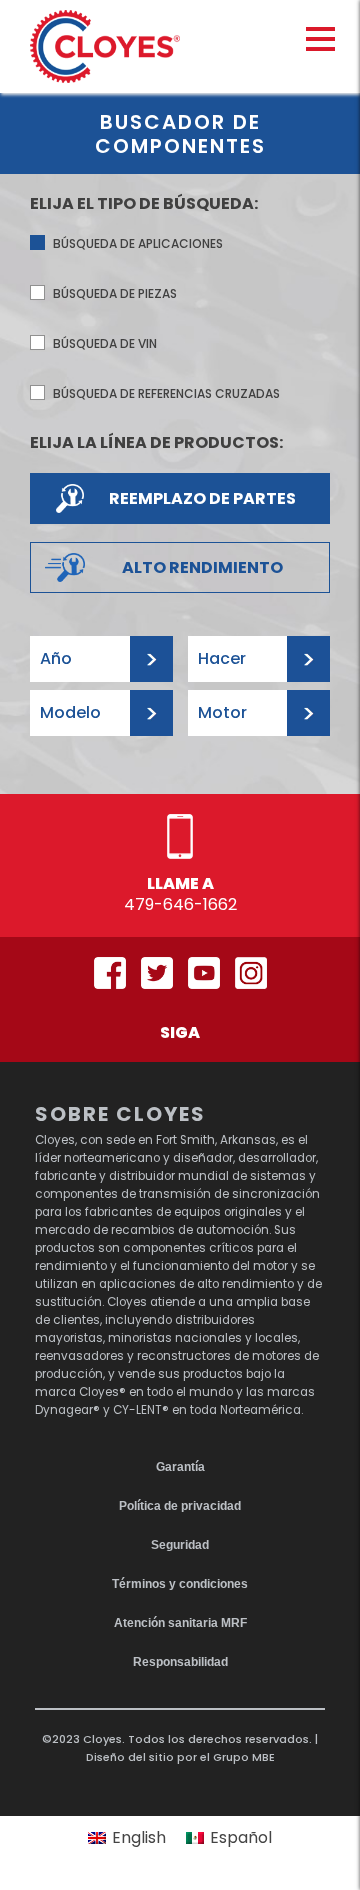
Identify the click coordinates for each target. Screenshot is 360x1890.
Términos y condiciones (180, 1584)
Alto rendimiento (202, 567)
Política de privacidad (180, 1506)
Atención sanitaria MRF (180, 1623)
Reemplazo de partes (202, 498)
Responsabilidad (180, 1662)
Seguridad (180, 1545)
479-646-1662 (180, 904)
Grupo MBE (244, 1757)
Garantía (180, 1467)
